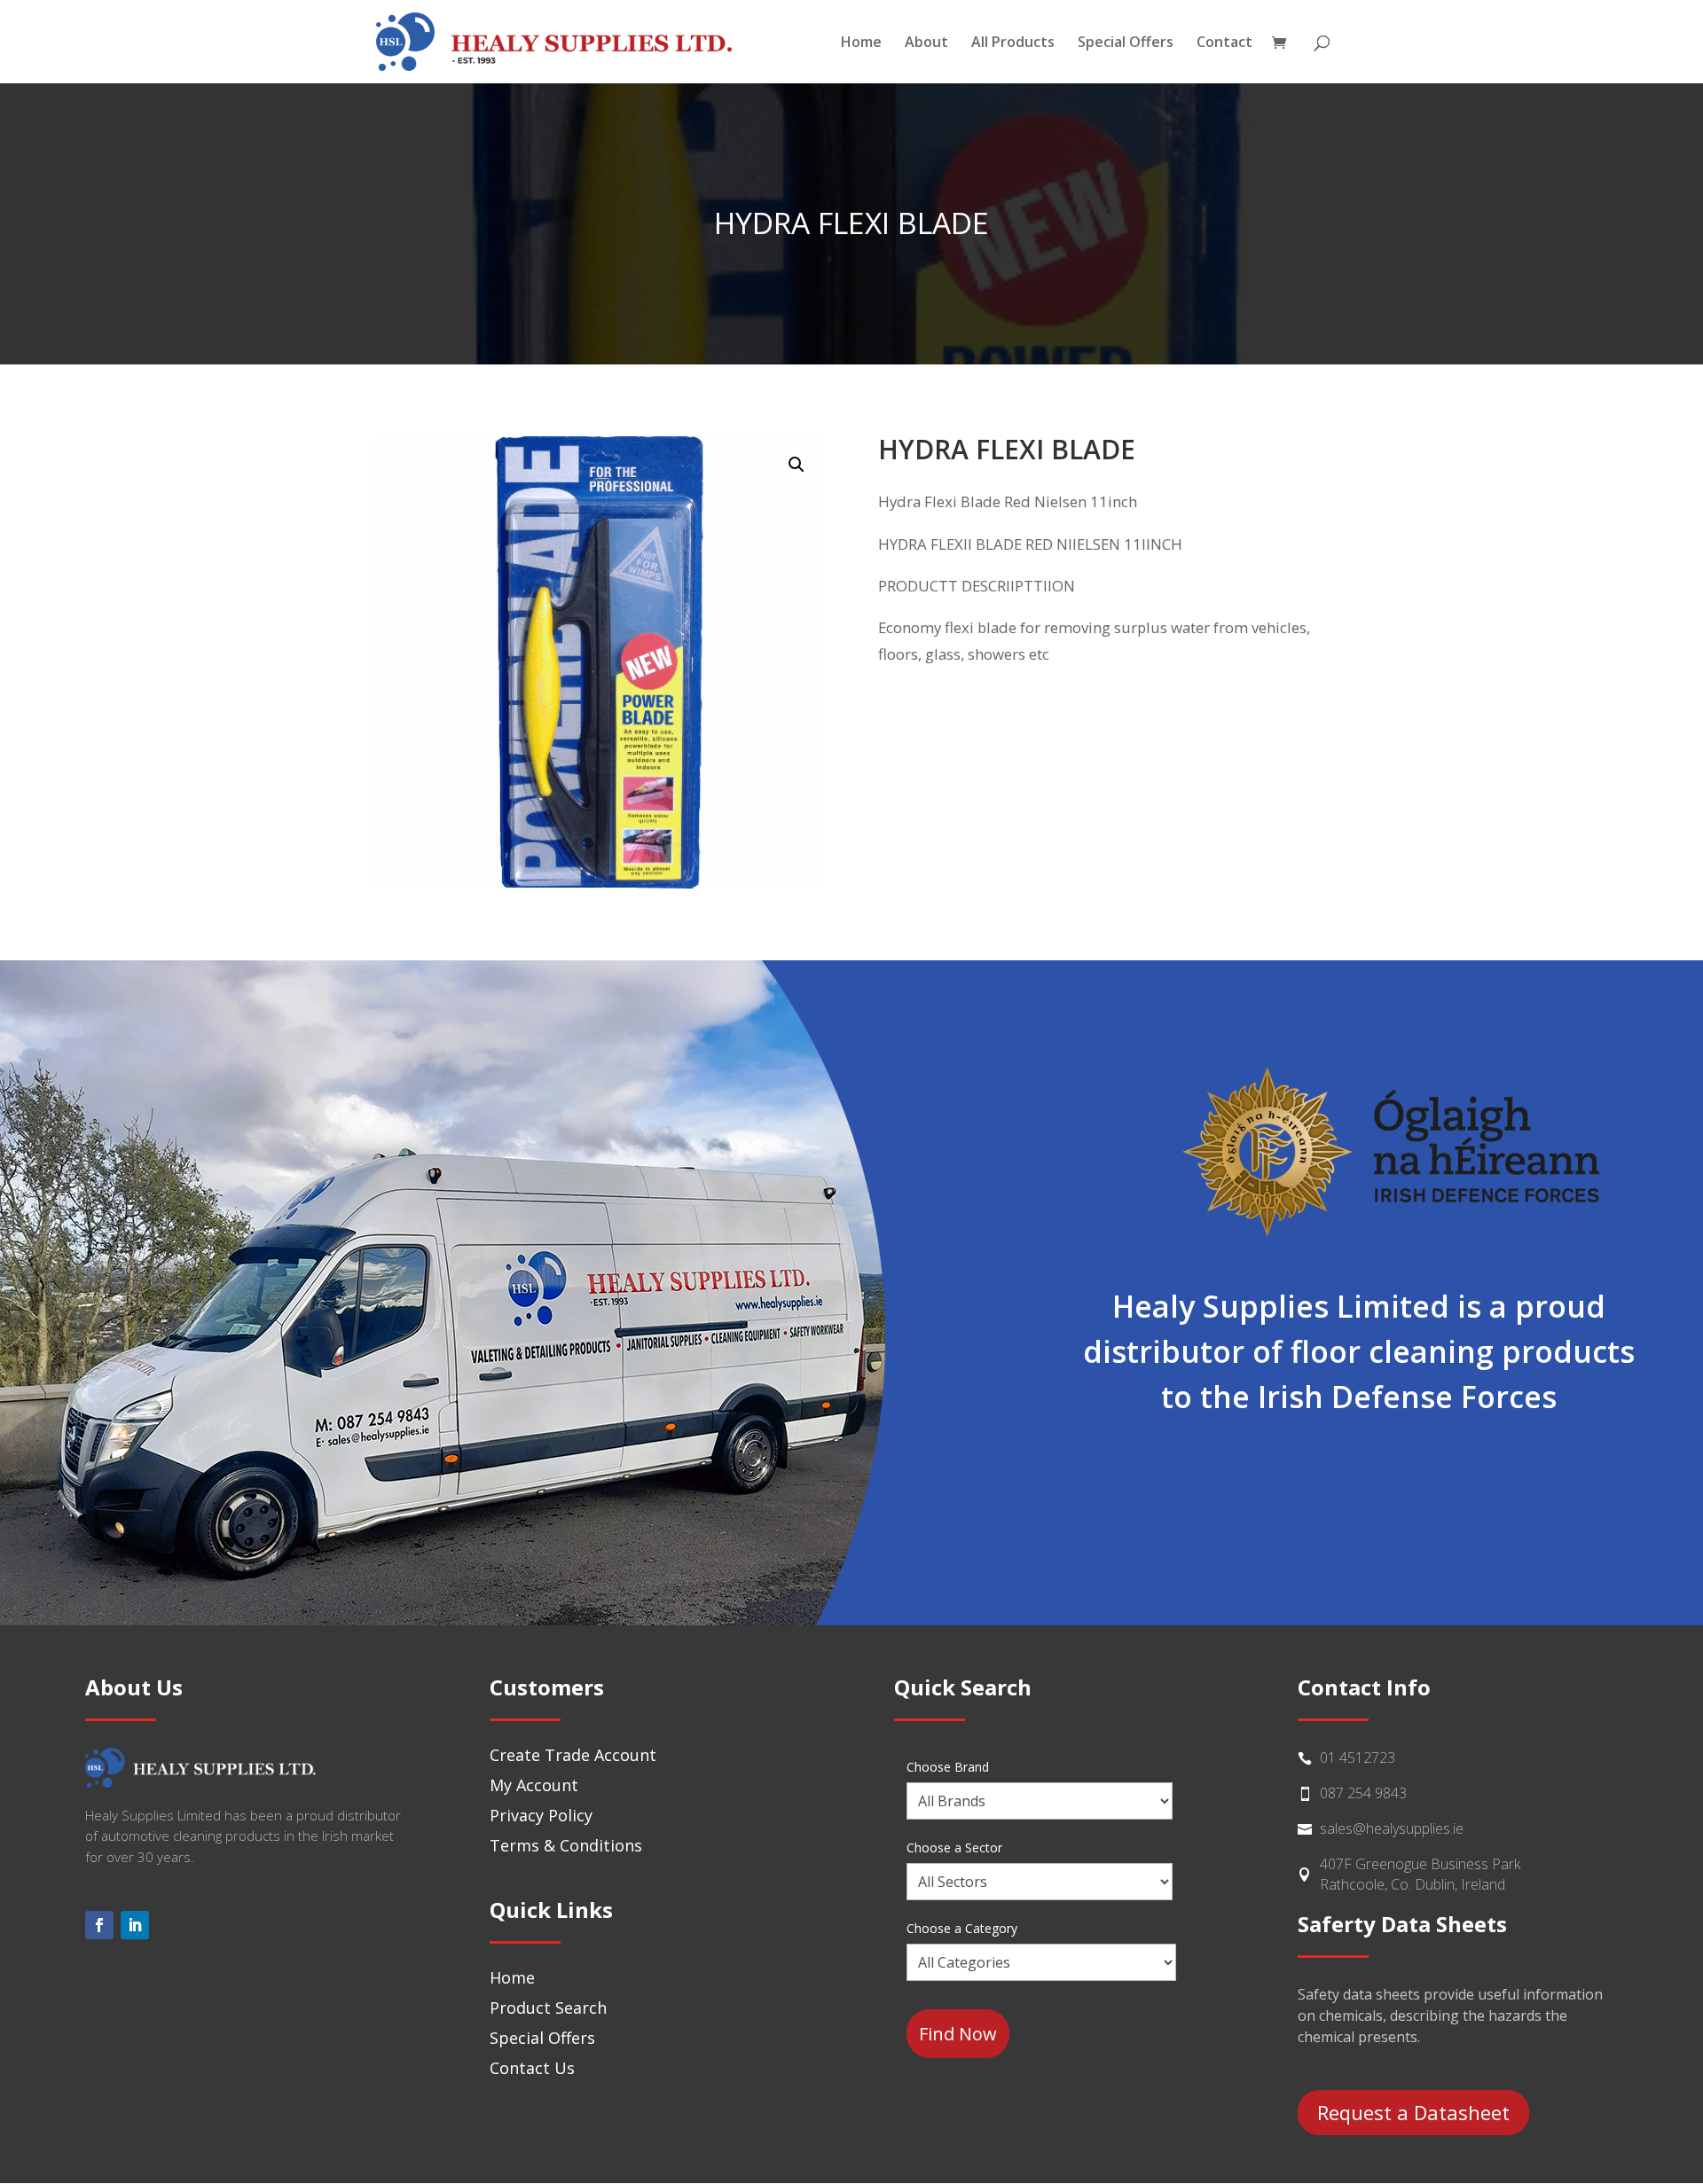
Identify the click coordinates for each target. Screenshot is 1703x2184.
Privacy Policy (541, 1815)
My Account (534, 1785)
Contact (1224, 43)
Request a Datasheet (1413, 2112)
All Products (1013, 43)
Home (861, 43)
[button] (797, 465)
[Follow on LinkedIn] (135, 1925)
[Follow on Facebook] (99, 1925)
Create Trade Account (573, 1755)
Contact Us (532, 2068)
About (926, 43)
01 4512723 (1358, 1757)
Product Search (548, 2008)
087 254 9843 (1363, 1793)
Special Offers (1126, 43)
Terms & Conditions (566, 1845)
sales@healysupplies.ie (1392, 1828)
